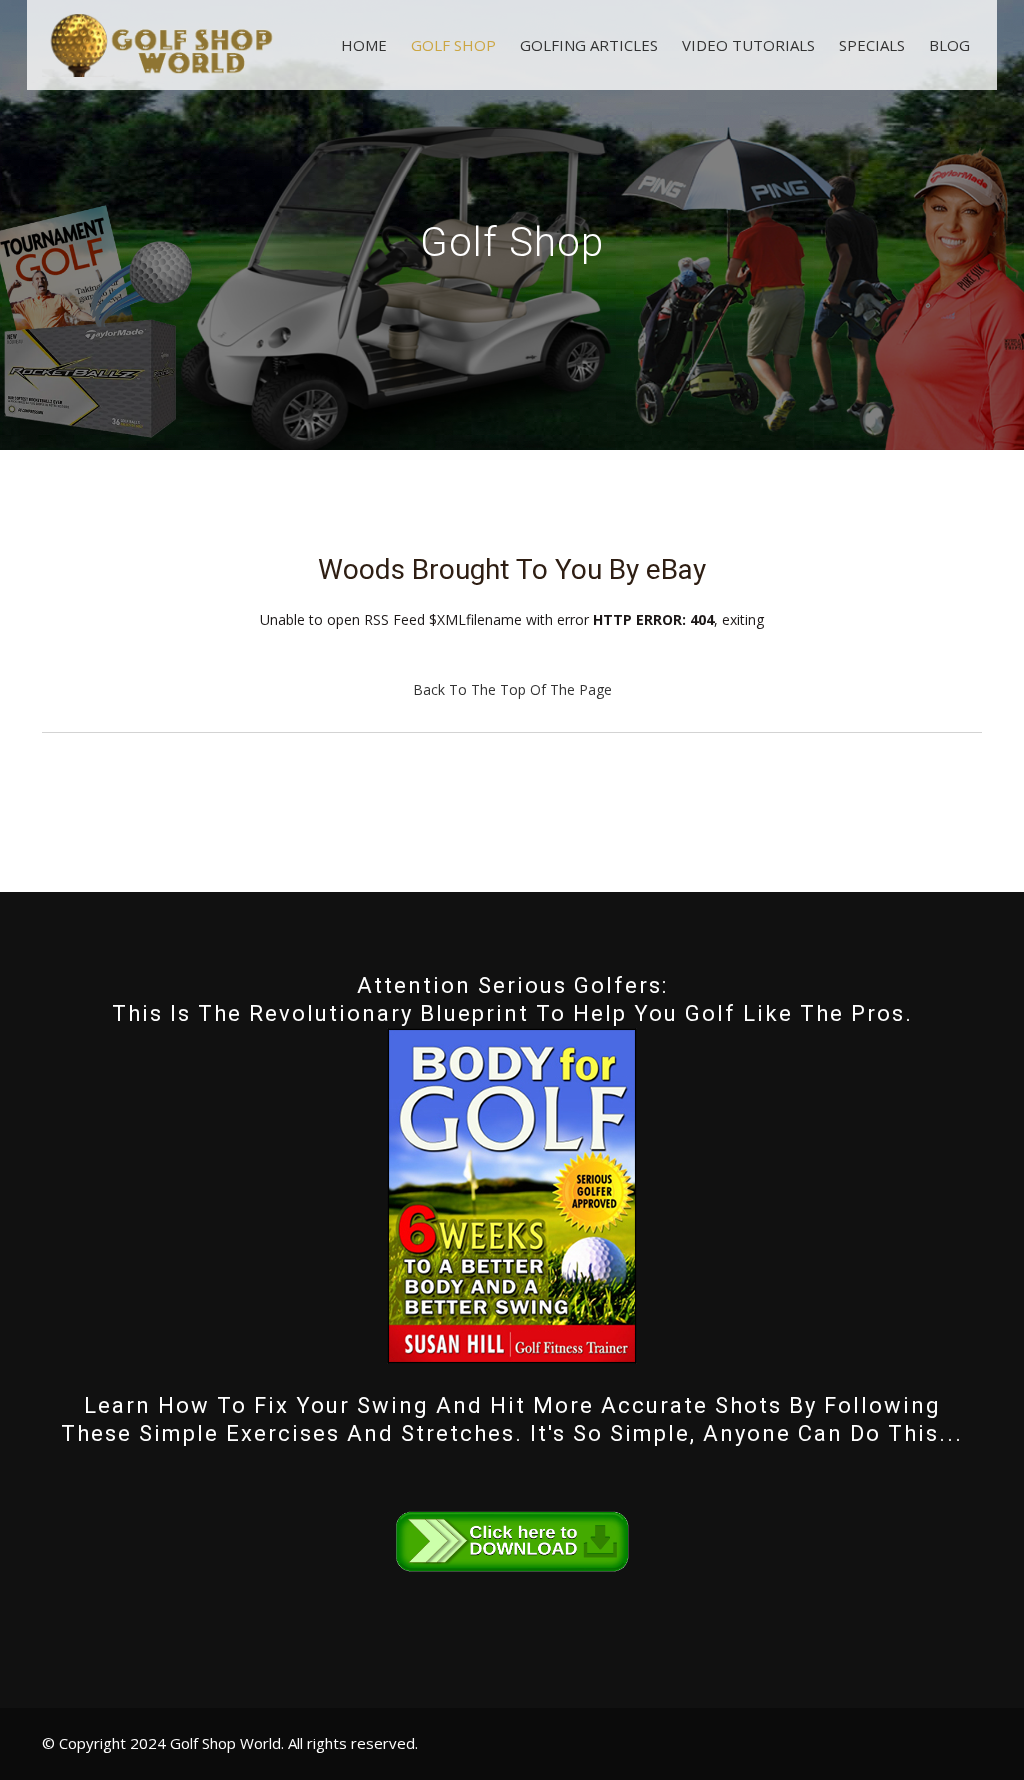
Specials (872, 45)
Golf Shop (453, 45)
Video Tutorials (748, 45)
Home (364, 45)
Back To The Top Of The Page (512, 689)
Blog (949, 45)
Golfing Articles (589, 45)
